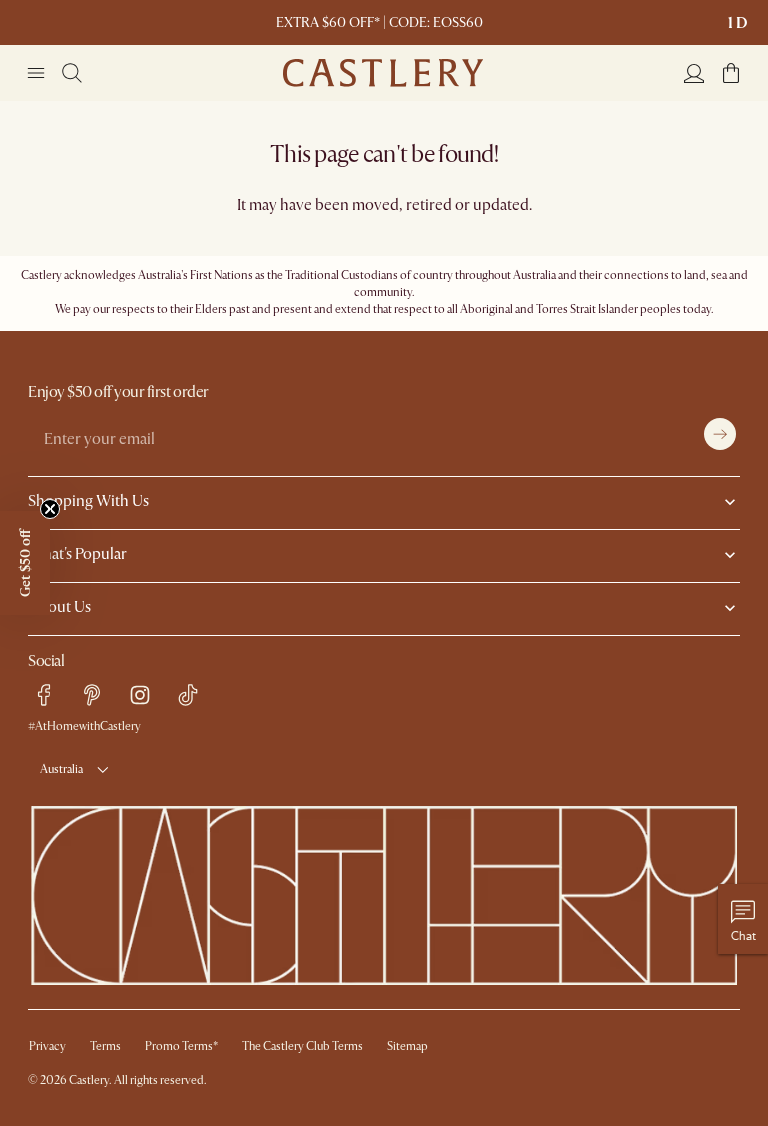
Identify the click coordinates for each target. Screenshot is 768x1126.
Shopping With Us (88, 501)
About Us (59, 607)
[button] (731, 73)
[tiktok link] (188, 695)
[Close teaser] (50, 509)
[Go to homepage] (383, 73)
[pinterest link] (92, 695)
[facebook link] (44, 695)
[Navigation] (36, 73)
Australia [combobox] (61, 769)
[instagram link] (140, 695)
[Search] (72, 73)
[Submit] (720, 434)
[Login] (694, 73)
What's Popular (77, 554)
